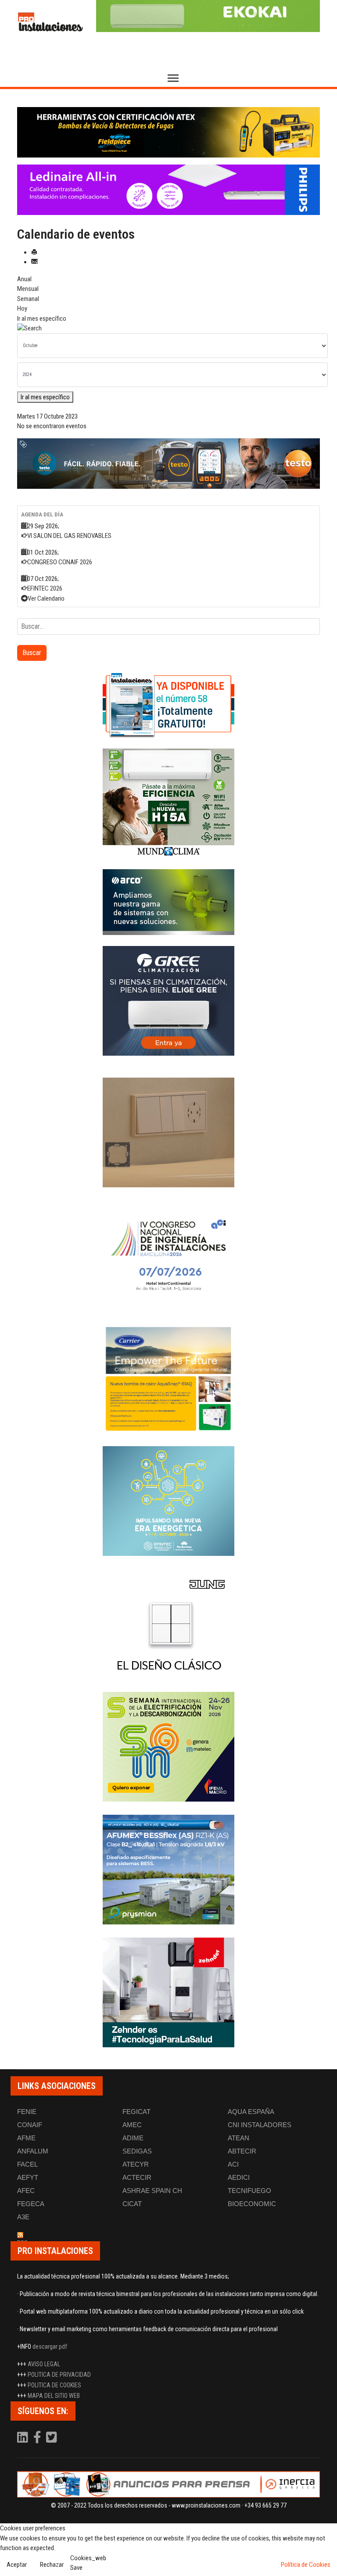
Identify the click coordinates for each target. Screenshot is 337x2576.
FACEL (27, 2164)
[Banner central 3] (168, 464)
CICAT (132, 2204)
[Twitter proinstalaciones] (52, 2440)
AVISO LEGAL (44, 2364)
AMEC (132, 2125)
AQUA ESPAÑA (251, 2112)
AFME (26, 2138)
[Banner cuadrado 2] (168, 803)
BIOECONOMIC (252, 2204)
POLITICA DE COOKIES (54, 2385)
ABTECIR (242, 2151)
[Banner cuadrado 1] (168, 705)
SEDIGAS (137, 2151)
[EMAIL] (34, 262)
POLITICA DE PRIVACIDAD (59, 2375)
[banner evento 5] (168, 1255)
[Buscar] (168, 328)
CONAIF (30, 2125)
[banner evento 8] (168, 1992)
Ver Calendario (46, 598)
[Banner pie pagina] (168, 2484)
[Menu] (173, 78)
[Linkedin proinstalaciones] (23, 2440)
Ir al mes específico (42, 319)
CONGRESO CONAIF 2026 (60, 562)
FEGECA (31, 2204)
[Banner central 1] (168, 132)
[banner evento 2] (168, 1378)
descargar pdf (50, 2347)
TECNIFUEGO (249, 2191)
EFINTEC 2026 (45, 588)
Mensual (28, 289)
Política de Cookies (306, 2565)
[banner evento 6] (168, 1501)
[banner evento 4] (168, 1870)
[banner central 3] (168, 190)
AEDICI (239, 2177)
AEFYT (28, 2177)
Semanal (28, 299)
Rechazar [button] (52, 2565)
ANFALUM (33, 2151)
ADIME (133, 2138)
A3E (23, 2217)
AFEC (26, 2191)
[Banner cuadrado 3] (168, 902)
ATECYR (136, 2164)
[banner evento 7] (168, 1747)
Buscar (32, 653)
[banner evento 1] (168, 1132)
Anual (24, 279)
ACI (233, 2164)
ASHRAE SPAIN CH (152, 2191)
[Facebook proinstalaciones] (38, 2440)
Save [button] (76, 2568)
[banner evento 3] (168, 1624)
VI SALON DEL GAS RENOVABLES (69, 536)
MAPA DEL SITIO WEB (54, 2396)
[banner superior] (208, 16)
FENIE (27, 2112)
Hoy (22, 308)
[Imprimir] (34, 252)
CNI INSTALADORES (260, 2125)
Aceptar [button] (17, 2565)
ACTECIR (137, 2177)
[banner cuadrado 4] (168, 1001)
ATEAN (238, 2138)
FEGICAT (136, 2112)
